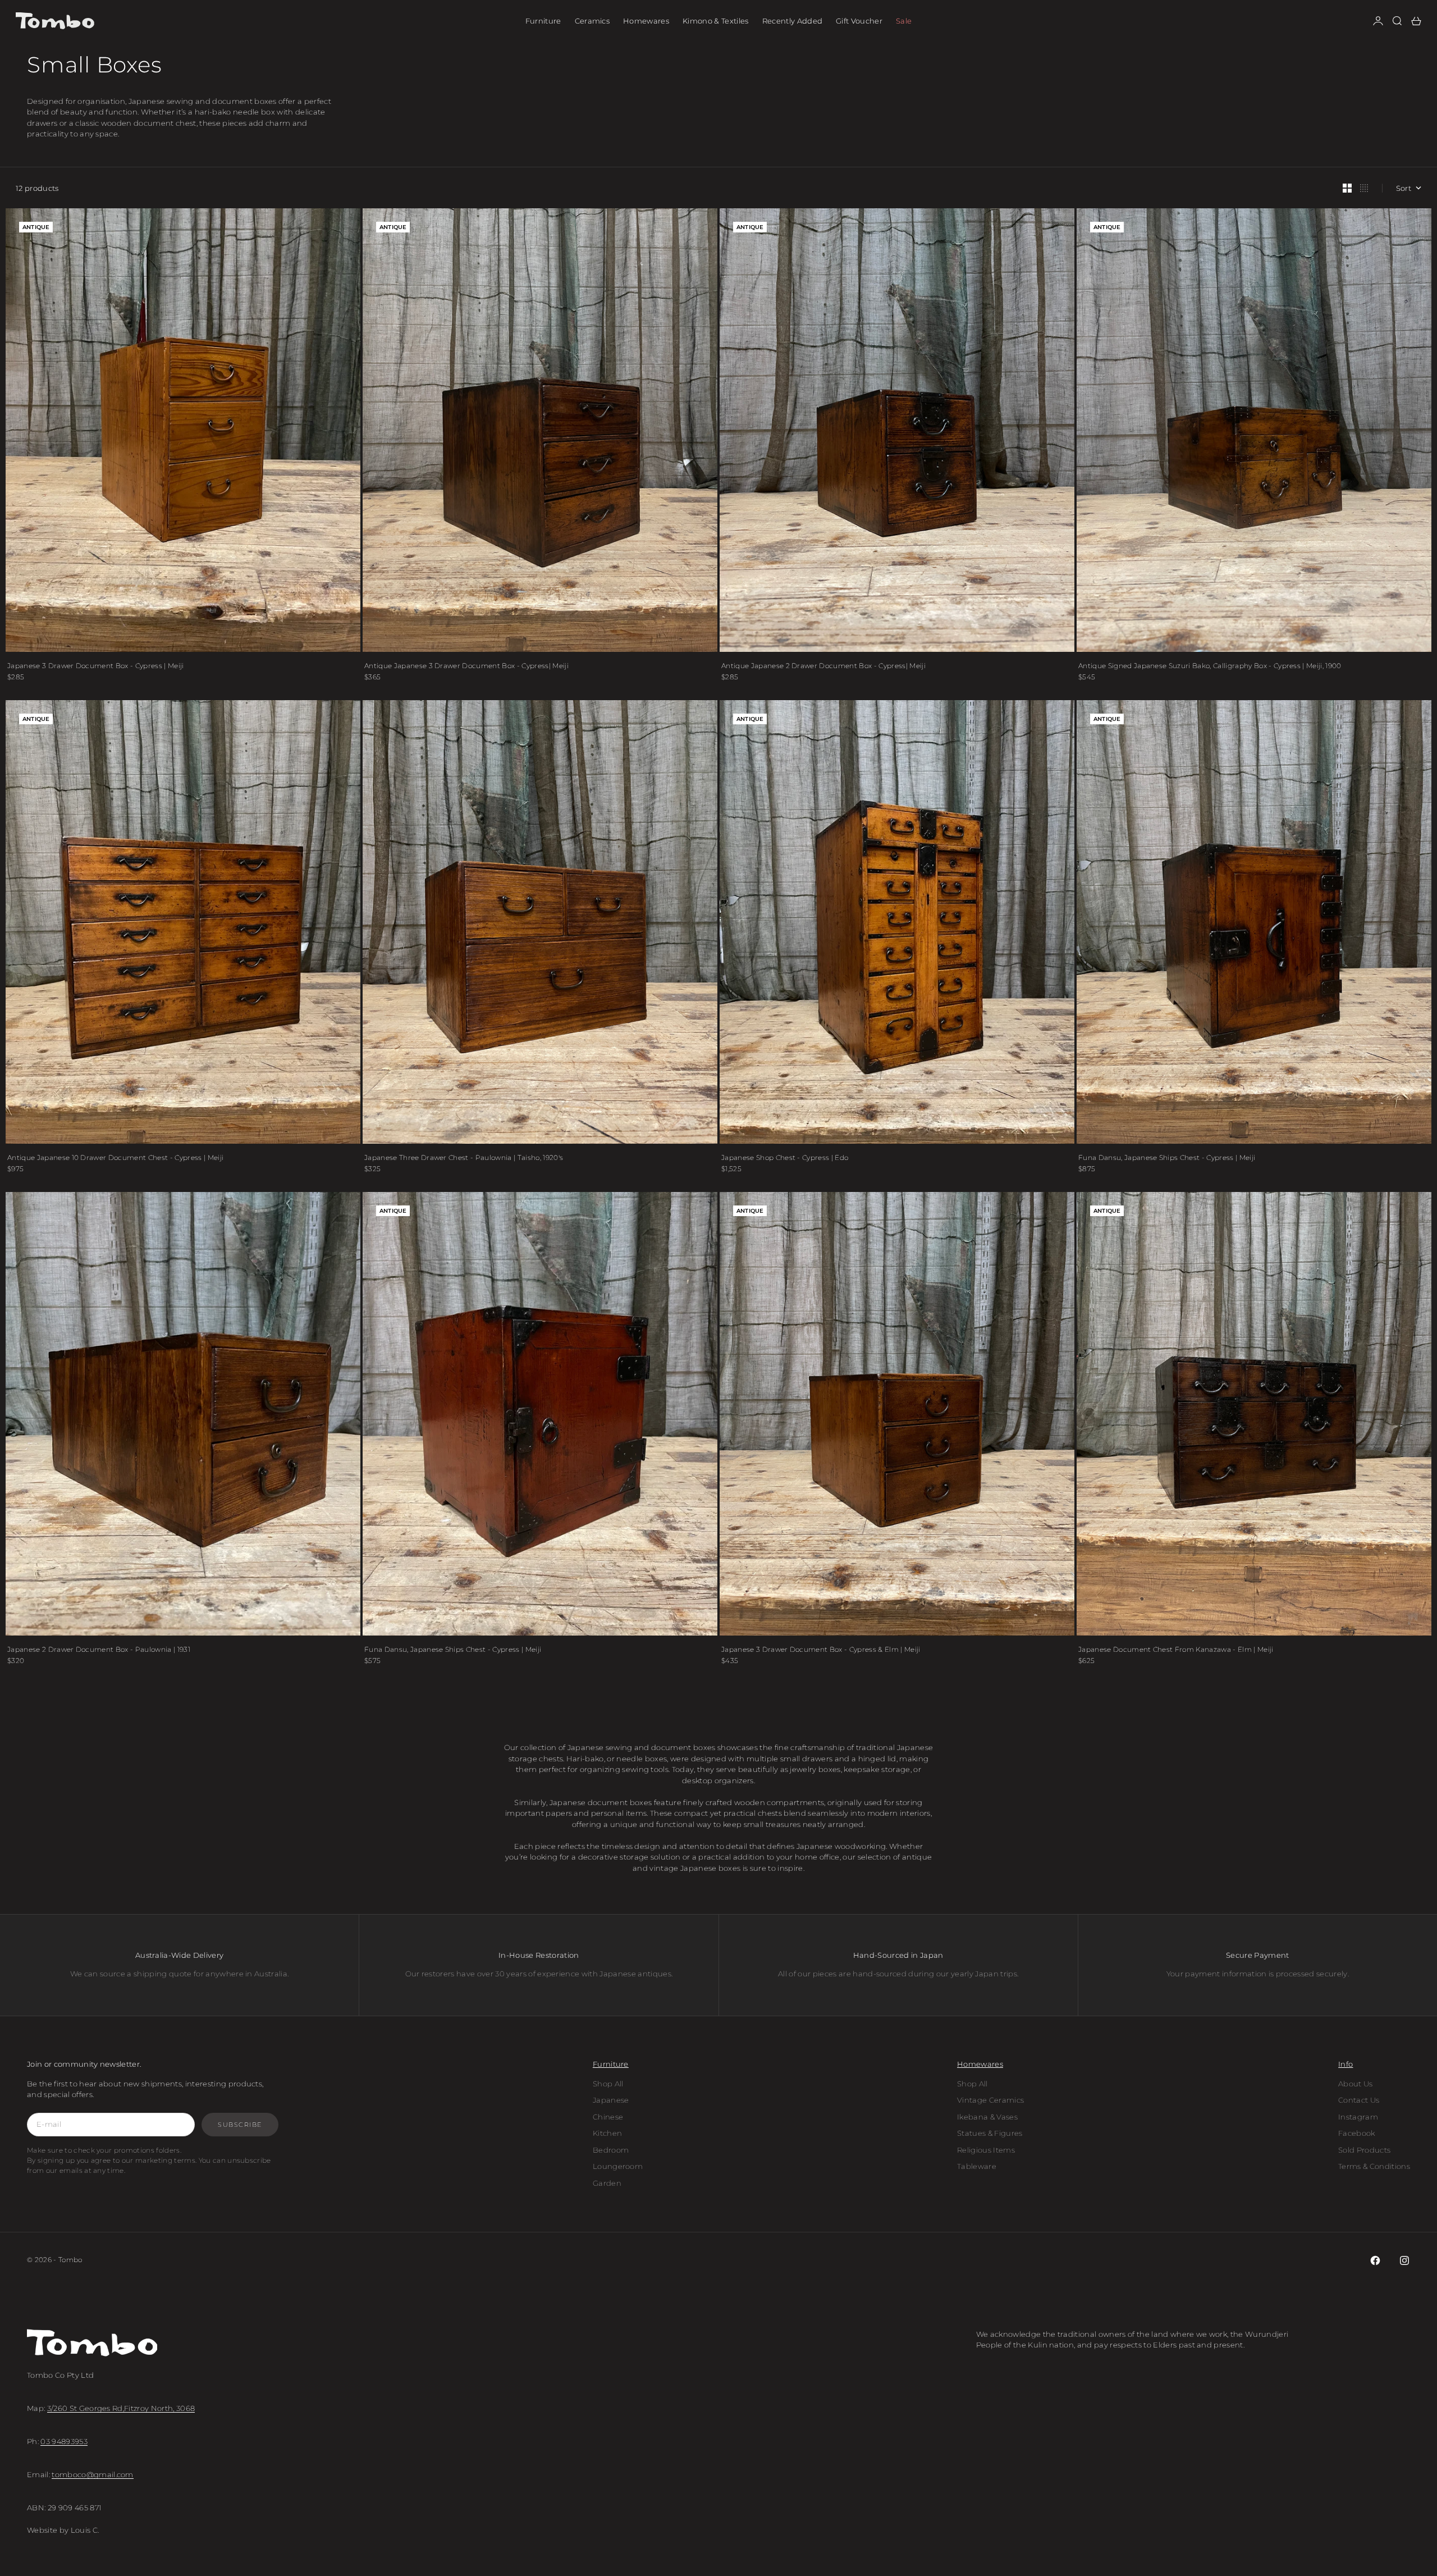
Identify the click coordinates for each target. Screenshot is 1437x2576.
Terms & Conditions (1374, 2166)
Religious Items (986, 2150)
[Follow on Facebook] (1375, 2260)
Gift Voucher (859, 21)
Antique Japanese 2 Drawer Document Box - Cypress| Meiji (823, 666)
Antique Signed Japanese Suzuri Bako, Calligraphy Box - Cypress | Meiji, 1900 (1210, 666)
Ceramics (592, 21)
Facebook (1357, 2133)
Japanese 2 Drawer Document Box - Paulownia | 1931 (99, 1649)
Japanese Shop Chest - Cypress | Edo (785, 1157)
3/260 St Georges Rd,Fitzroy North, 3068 (121, 2408)
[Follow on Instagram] (1404, 2260)
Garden (607, 2183)
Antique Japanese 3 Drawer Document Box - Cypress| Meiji (466, 666)
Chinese (608, 2117)
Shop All (608, 2084)
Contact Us (1359, 2100)
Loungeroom (618, 2166)
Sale (904, 21)
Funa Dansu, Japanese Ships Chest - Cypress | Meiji (1167, 1157)
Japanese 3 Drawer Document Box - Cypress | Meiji (96, 666)
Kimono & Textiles (716, 21)
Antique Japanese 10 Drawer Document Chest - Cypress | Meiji (115, 1157)
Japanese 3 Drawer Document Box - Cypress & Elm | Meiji (821, 1649)
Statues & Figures (990, 2133)
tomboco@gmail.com (93, 2474)
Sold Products (1364, 2150)
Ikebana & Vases (987, 2117)
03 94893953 (64, 2441)
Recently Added (793, 21)
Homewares (646, 21)
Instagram (1358, 2117)
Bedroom (611, 2150)
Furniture (543, 21)
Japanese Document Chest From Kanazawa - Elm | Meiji (1176, 1649)
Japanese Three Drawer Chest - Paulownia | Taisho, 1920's (464, 1157)
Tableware (977, 2166)
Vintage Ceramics (990, 2100)
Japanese (611, 2100)
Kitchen (607, 2133)
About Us (1356, 2084)
